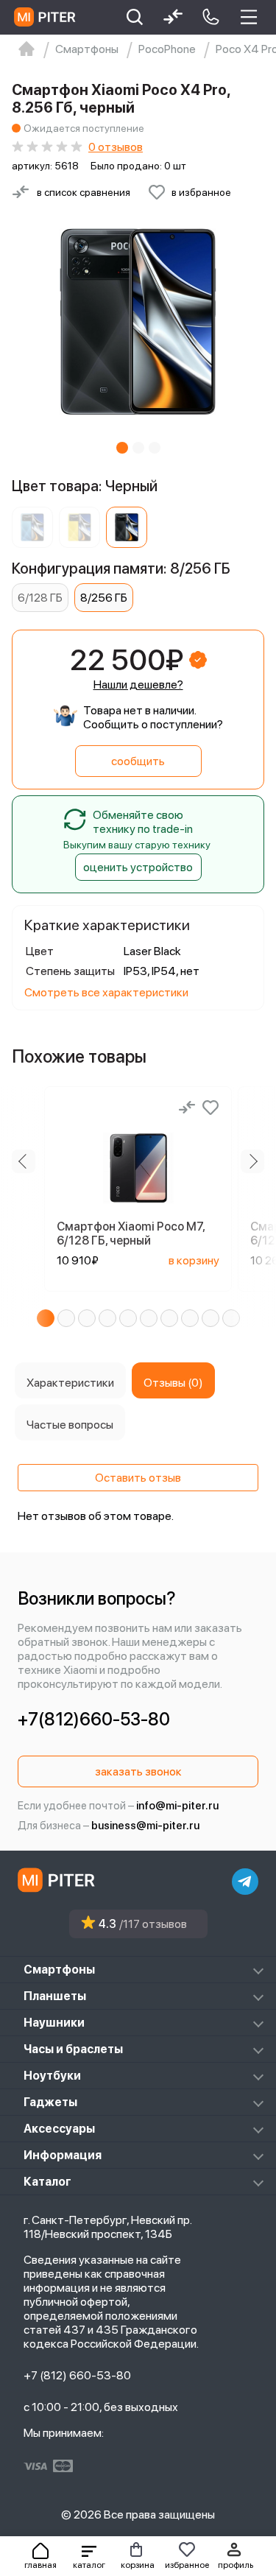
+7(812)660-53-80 (94, 1719)
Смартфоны (59, 1970)
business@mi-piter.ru (145, 1826)
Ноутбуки (52, 2076)
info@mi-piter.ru (177, 1806)
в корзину (194, 1260)
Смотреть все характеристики (106, 992)
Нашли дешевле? (138, 685)
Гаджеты (50, 2102)
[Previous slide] (24, 1161)
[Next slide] (252, 1161)
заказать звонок (138, 1771)
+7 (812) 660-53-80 (77, 2375)
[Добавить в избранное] (210, 1108)
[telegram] (245, 1882)
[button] (89, 2556)
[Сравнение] (187, 1108)
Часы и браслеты (73, 2049)
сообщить (138, 761)
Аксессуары (59, 2129)
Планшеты (55, 1996)
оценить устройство (138, 867)
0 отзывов (116, 147)
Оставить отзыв (138, 1478)
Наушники (54, 2023)
